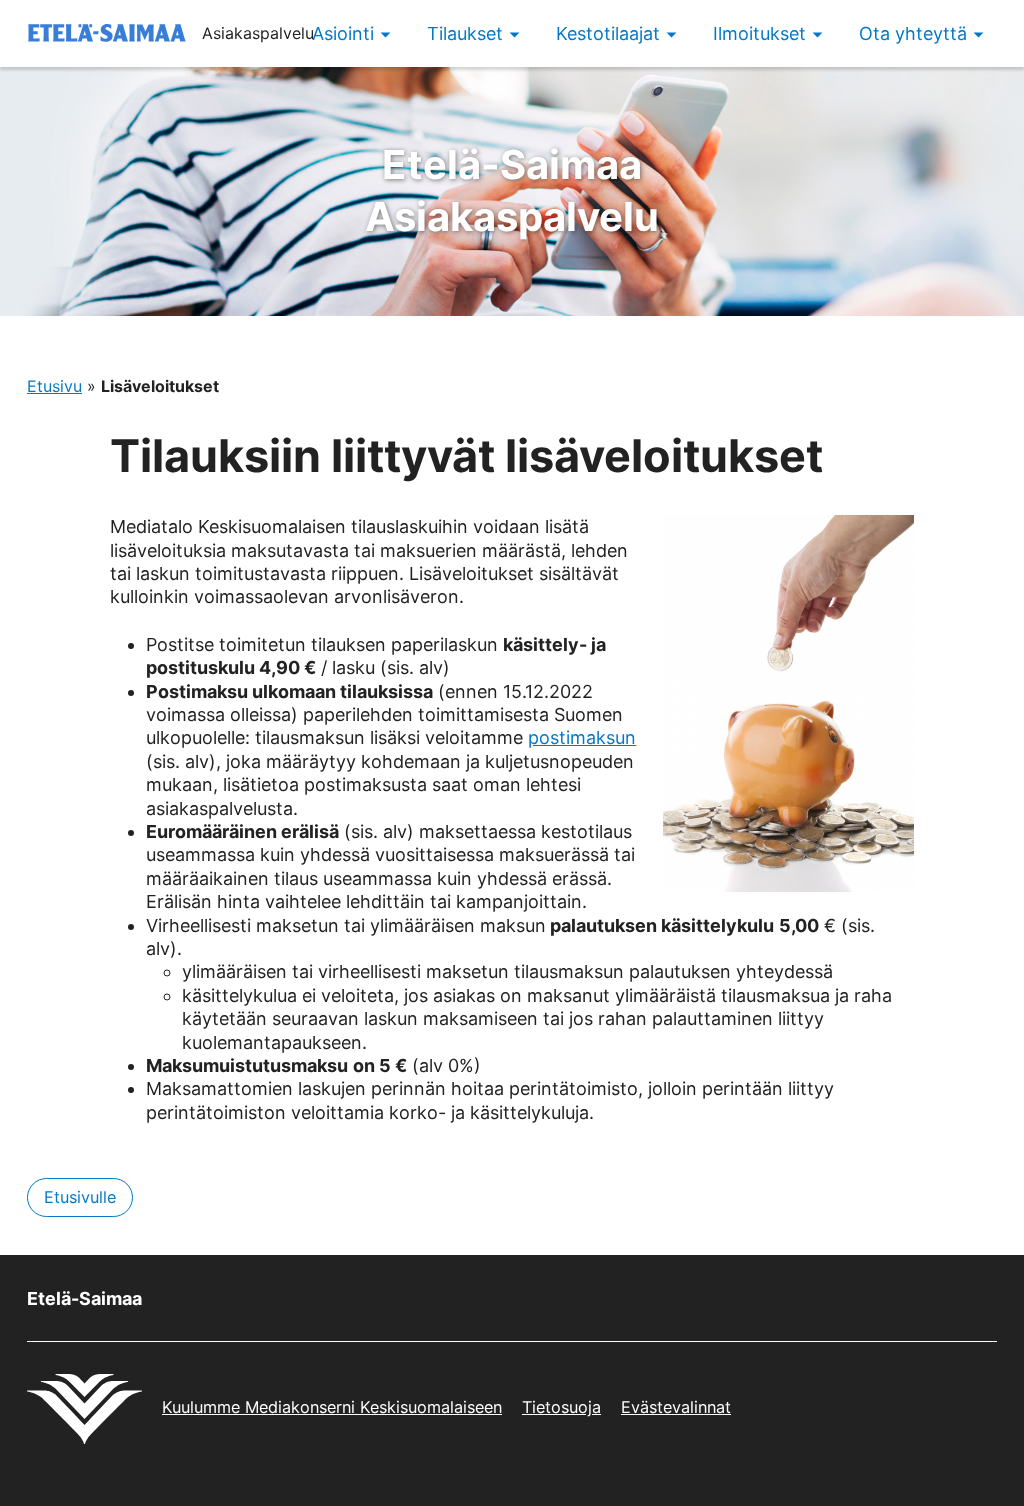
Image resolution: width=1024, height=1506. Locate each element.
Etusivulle (80, 1197)
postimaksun (582, 737)
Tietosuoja (561, 1407)
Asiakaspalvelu (512, 190)
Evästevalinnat (676, 1407)
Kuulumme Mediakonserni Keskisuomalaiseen (332, 1407)
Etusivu (54, 386)
